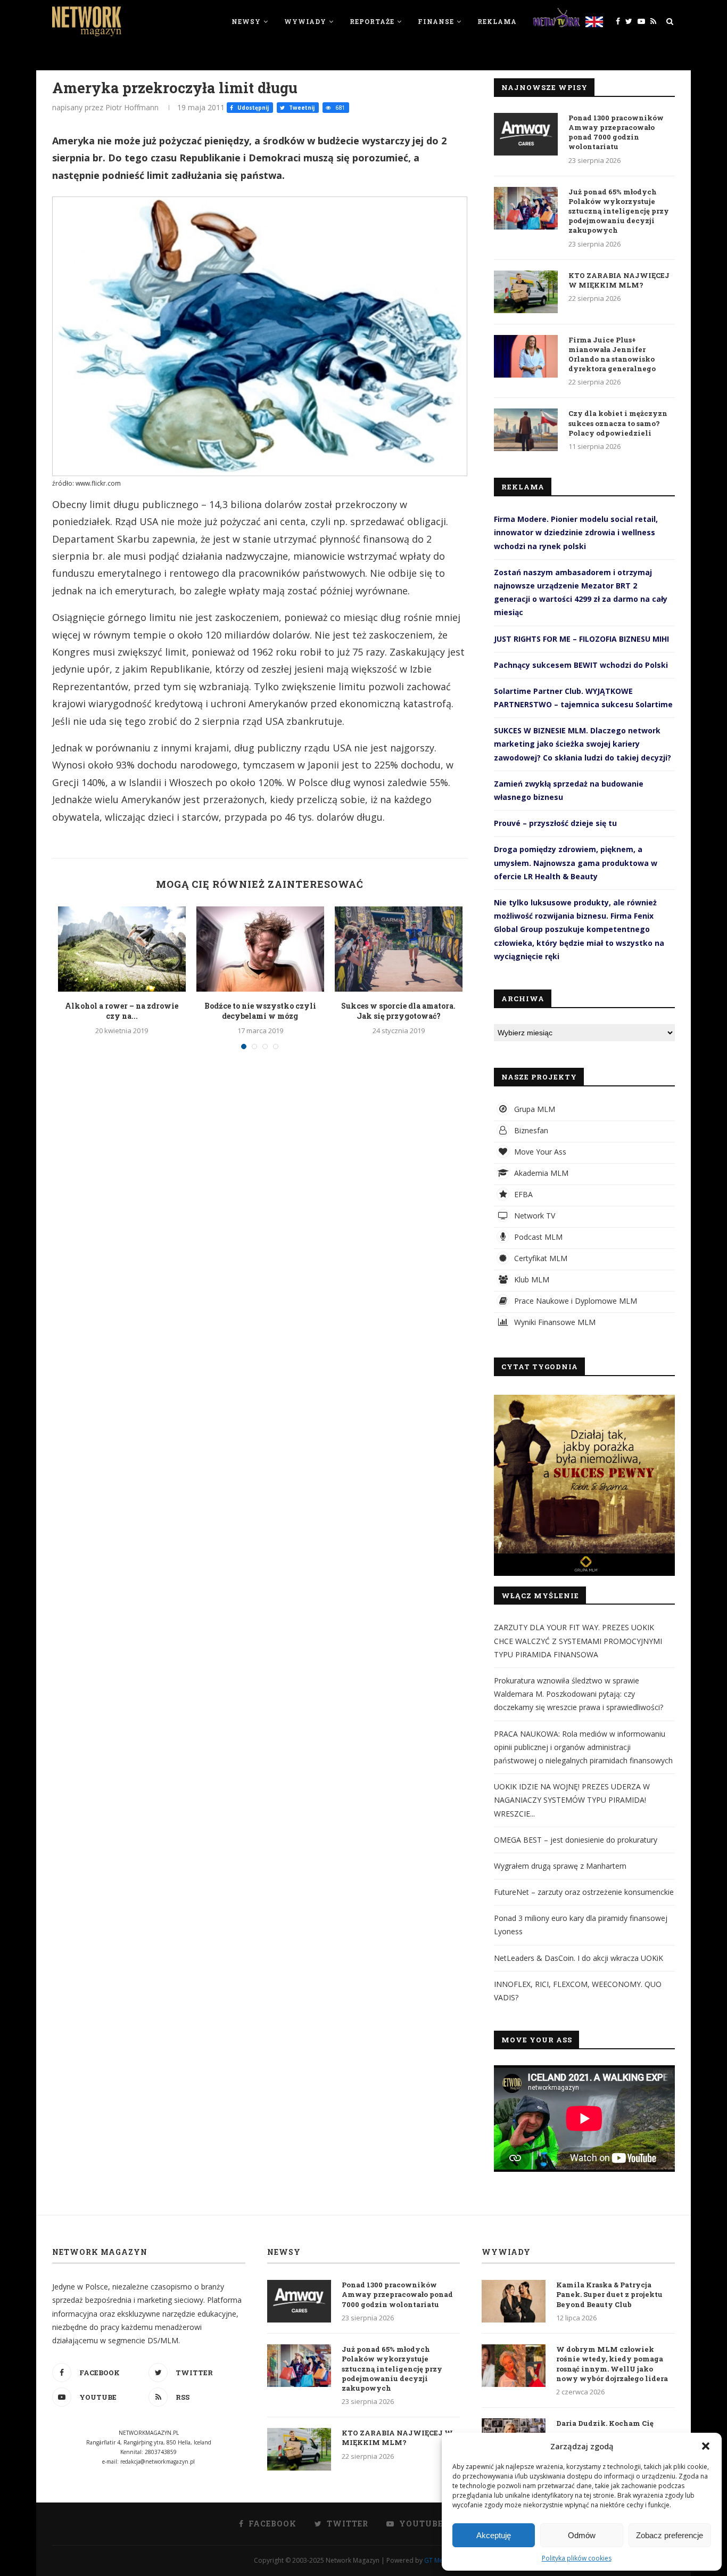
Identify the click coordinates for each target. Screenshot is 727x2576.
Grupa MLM (534, 1109)
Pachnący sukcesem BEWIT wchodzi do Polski (581, 665)
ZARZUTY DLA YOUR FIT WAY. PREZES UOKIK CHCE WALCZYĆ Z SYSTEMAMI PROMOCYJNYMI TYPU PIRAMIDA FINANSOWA (578, 1641)
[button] (706, 2446)
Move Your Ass (539, 1152)
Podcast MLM (537, 1237)
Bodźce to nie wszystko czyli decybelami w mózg (260, 1011)
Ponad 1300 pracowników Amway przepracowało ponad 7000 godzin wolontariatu (616, 132)
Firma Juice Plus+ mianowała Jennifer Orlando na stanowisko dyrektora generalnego (612, 354)
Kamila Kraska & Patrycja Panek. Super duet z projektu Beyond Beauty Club (609, 2294)
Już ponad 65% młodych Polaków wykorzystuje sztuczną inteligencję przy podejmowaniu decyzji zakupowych (619, 211)
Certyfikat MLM (540, 1258)
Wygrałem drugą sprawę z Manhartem (560, 1866)
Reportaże (372, 21)
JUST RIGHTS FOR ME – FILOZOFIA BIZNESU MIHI (581, 639)
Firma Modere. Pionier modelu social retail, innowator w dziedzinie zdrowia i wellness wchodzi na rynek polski (576, 532)
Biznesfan (530, 1130)
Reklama (497, 21)
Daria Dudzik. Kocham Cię (605, 2423)
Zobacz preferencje (670, 2535)
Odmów (582, 2535)
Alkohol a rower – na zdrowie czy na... (122, 1011)
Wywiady (305, 21)
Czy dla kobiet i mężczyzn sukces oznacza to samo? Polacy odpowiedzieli (618, 423)
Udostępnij (252, 108)
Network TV (534, 1216)
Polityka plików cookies (577, 2558)
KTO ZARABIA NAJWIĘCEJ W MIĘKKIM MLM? (619, 280)
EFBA (522, 1194)
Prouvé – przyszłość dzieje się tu (555, 823)
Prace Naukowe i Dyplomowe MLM (575, 1301)
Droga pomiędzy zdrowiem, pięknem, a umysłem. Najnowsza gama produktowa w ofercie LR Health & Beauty (576, 862)
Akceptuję (494, 2535)
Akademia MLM (540, 1173)
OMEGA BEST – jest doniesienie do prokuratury (576, 1840)
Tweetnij (301, 108)
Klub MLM (531, 1279)
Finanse (436, 21)
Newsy (246, 21)
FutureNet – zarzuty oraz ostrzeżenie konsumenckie (584, 1892)
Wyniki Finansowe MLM (554, 1322)
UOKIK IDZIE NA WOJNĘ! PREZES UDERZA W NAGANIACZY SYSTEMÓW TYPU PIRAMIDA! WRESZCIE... (572, 1800)
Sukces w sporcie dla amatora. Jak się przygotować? (398, 1011)
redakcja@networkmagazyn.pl (158, 2461)
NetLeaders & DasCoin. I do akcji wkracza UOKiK (579, 1958)
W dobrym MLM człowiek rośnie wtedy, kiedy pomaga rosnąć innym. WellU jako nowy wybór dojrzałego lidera (612, 2364)
